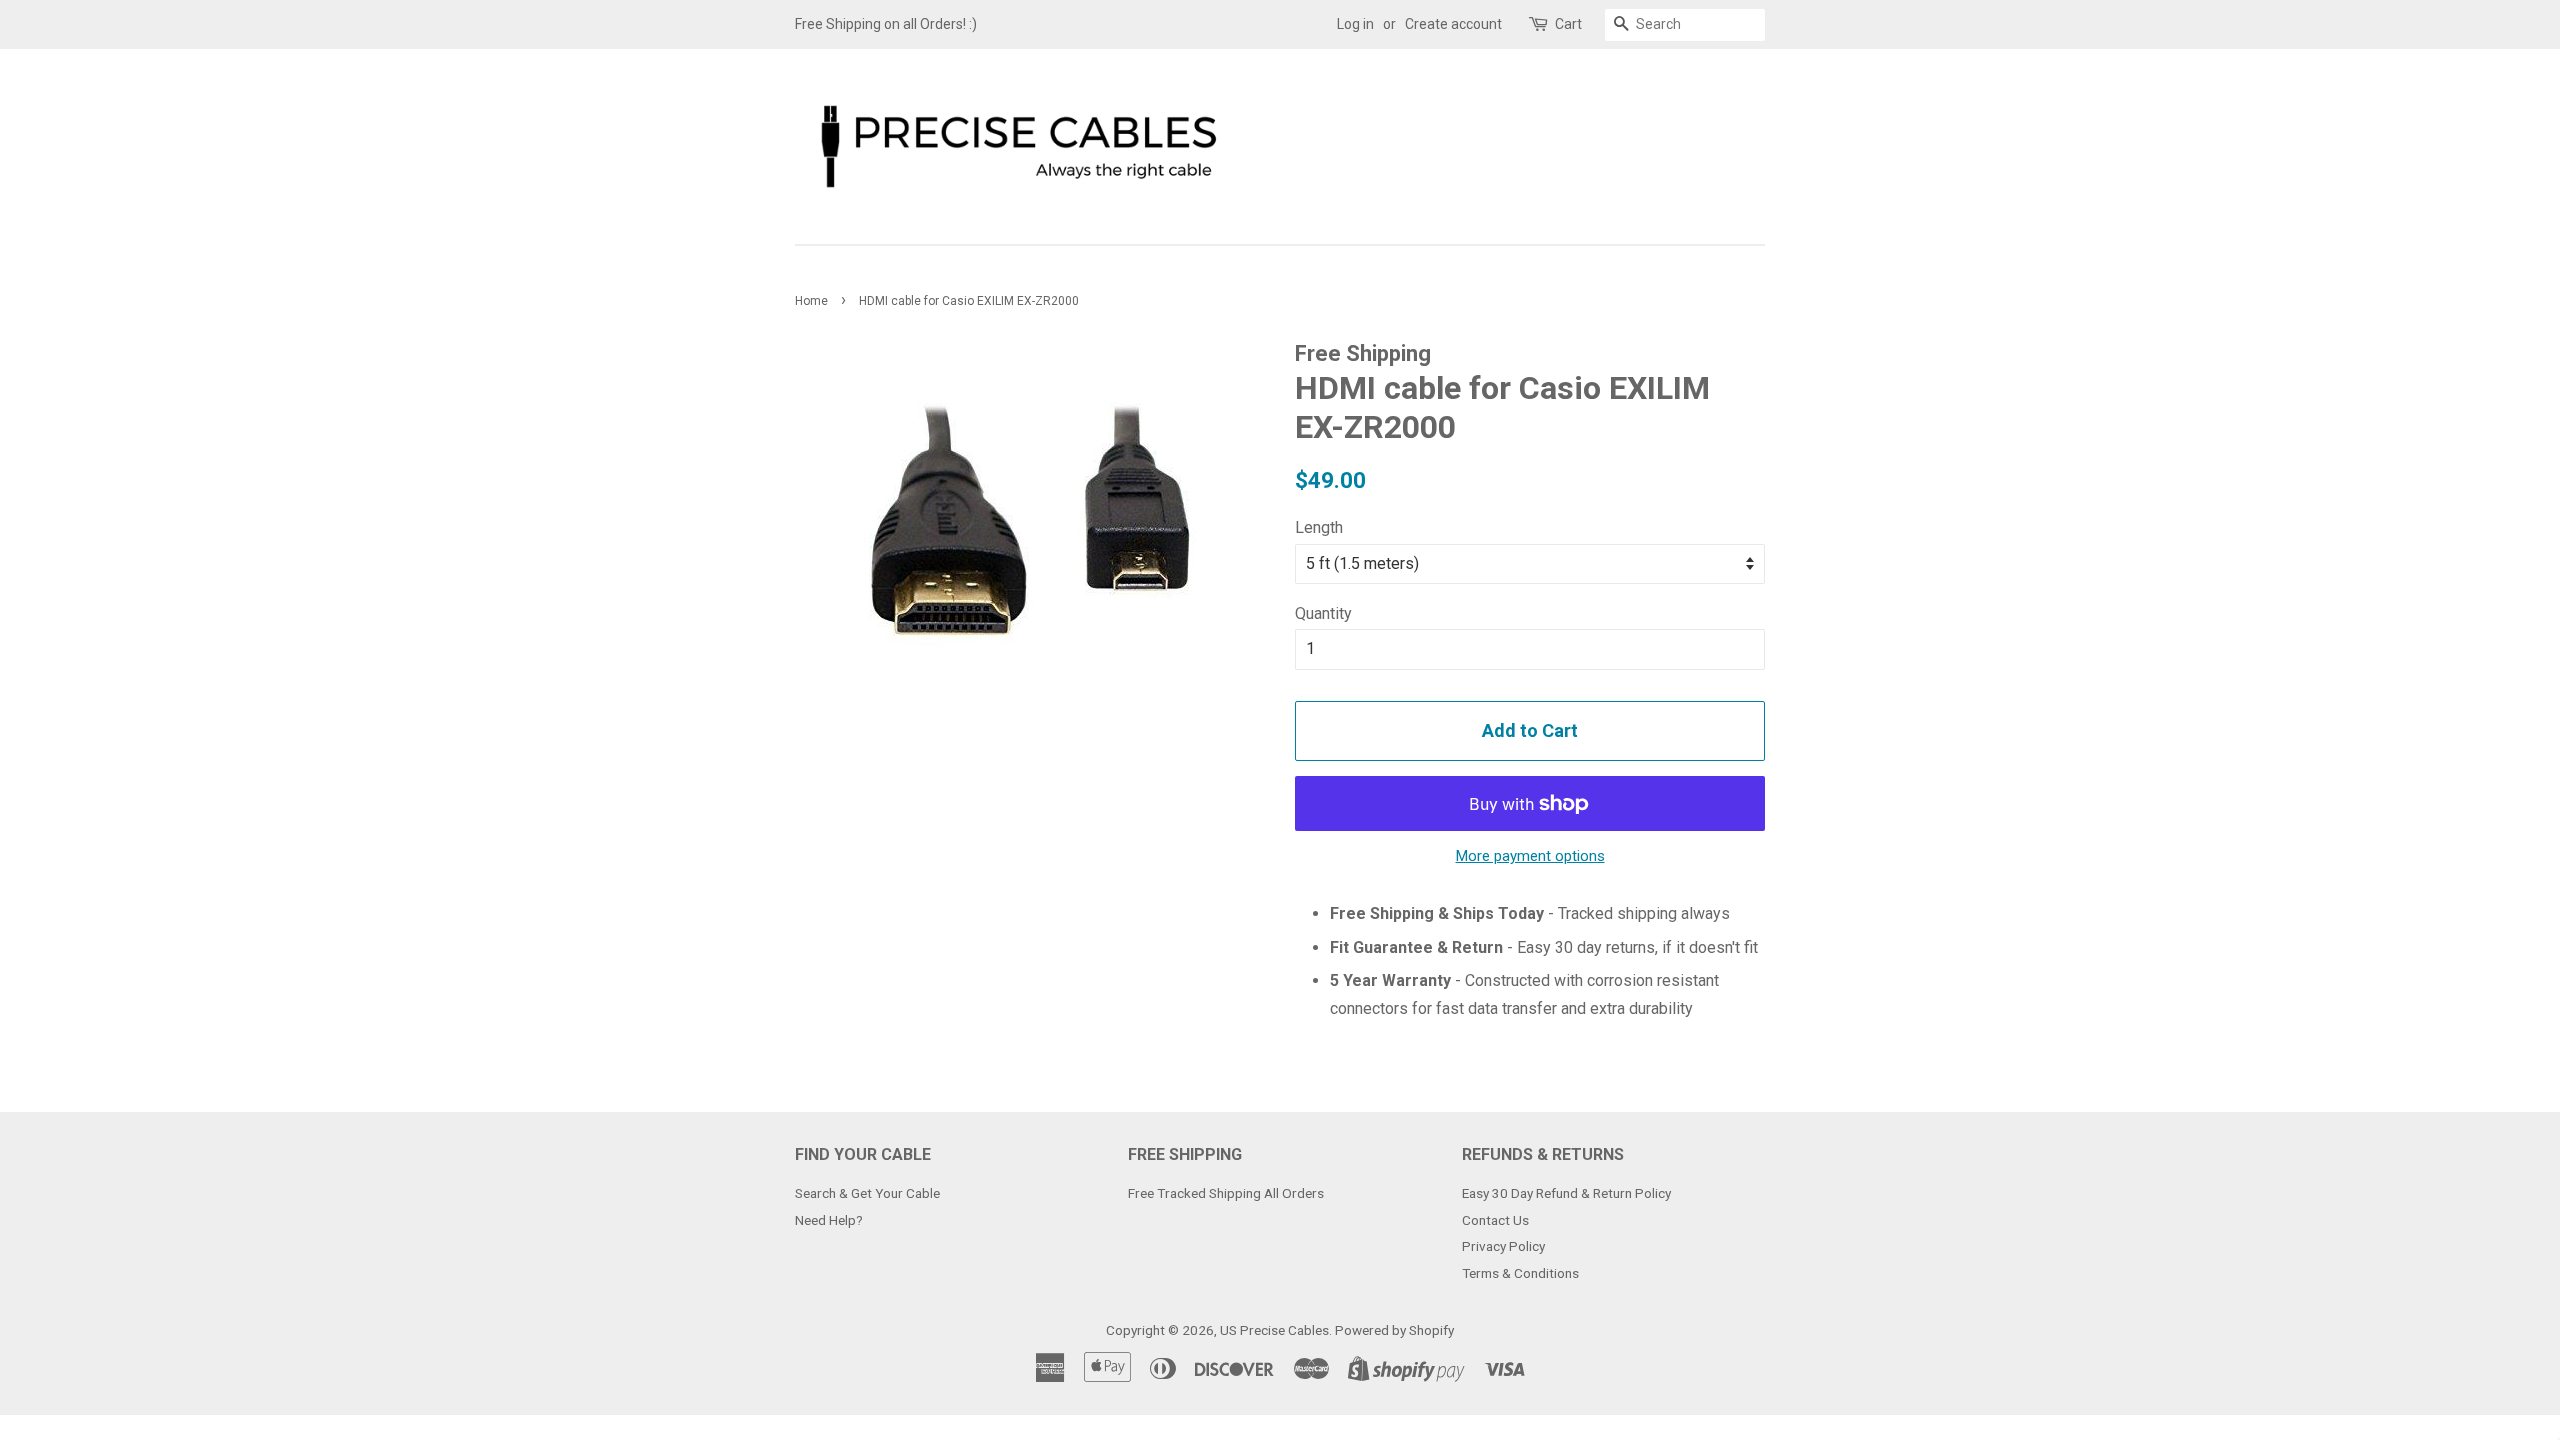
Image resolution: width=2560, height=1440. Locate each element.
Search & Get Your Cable (867, 1193)
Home (811, 301)
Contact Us (1495, 1220)
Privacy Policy (1503, 1246)
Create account (1453, 24)
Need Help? (829, 1220)
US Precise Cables (1274, 1330)
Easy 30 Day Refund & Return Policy (1566, 1193)
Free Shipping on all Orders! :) (886, 24)
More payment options (1530, 856)
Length (1319, 527)
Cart (1568, 24)
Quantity (1323, 613)
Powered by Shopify (1394, 1330)
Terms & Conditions (1520, 1273)
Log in (1355, 24)
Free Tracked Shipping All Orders (1226, 1193)
